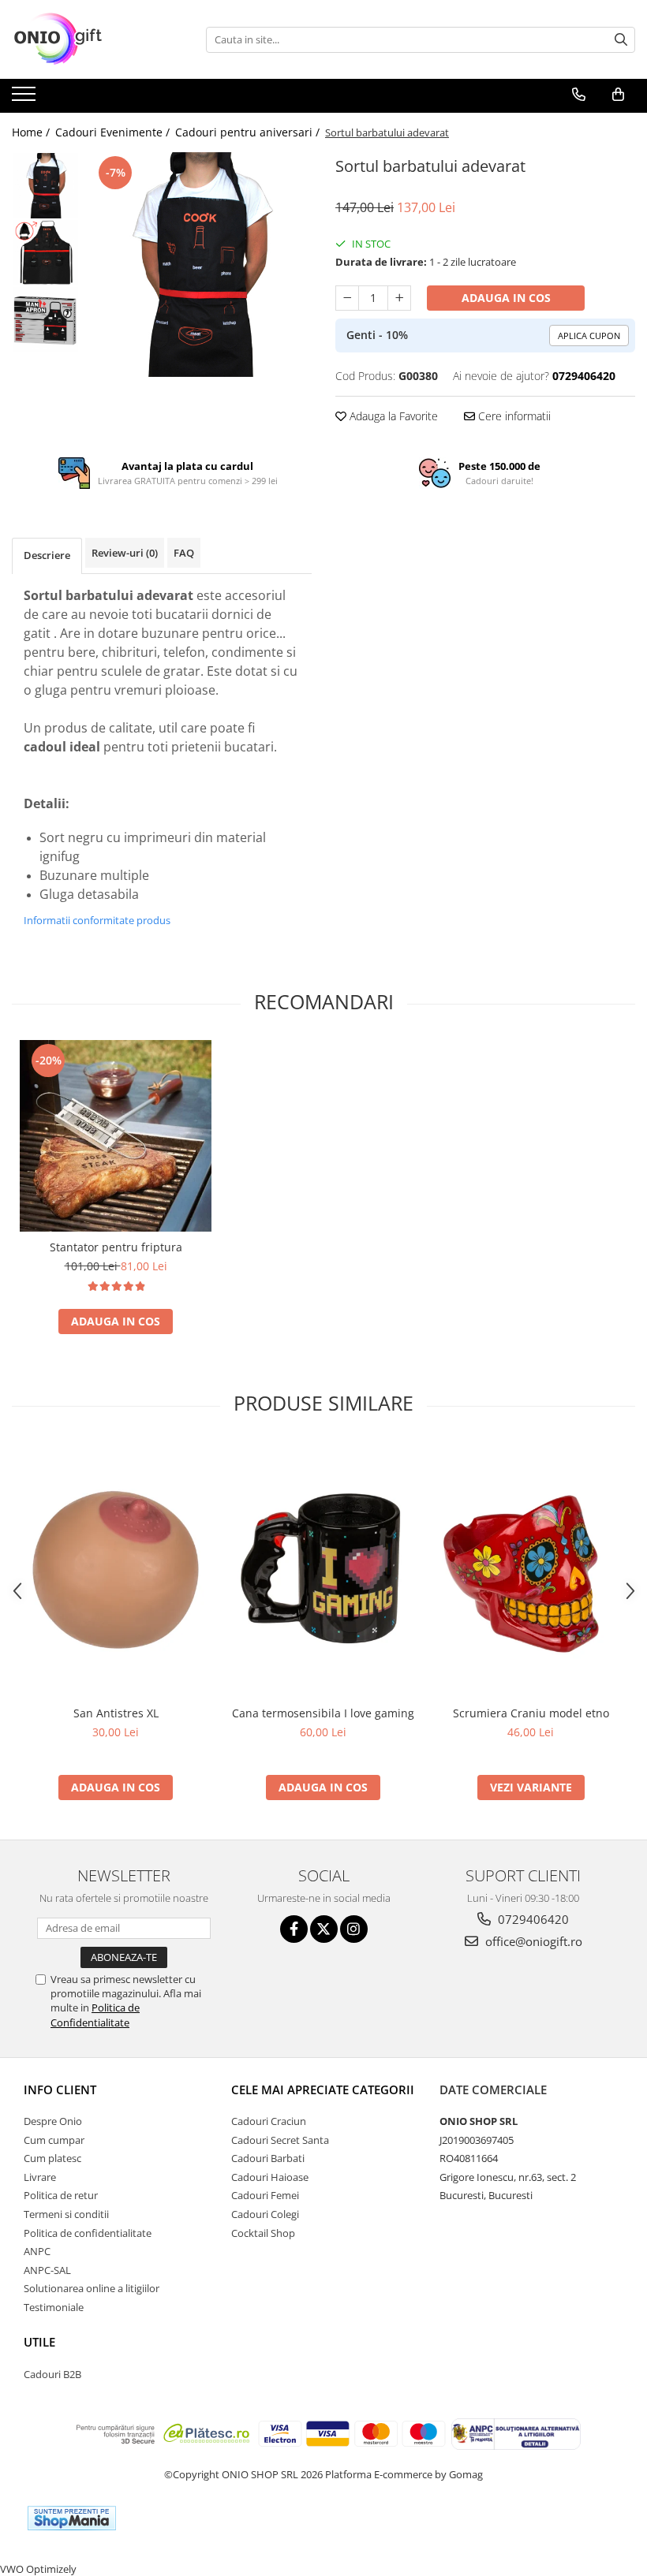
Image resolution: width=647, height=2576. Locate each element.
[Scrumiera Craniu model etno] (531, 1570)
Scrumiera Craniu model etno (531, 1713)
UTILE (39, 2342)
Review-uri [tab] (125, 553)
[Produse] (26, 99)
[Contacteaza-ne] (579, 95)
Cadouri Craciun (269, 2121)
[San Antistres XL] (116, 1570)
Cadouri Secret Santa (280, 2140)
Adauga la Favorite (392, 416)
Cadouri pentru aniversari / (249, 132)
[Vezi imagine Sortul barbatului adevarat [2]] (45, 320)
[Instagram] (354, 1929)
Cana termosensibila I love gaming (323, 1713)
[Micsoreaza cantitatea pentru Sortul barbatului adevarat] (347, 298)
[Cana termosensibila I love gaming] (323, 1570)
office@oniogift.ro (532, 1941)
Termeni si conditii (66, 2214)
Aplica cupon (589, 336)
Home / (32, 132)
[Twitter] (324, 1929)
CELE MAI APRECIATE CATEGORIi (323, 2090)
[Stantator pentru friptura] (116, 1136)
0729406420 (532, 1919)
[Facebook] (294, 1929)
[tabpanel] (199, 265)
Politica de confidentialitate (88, 2233)
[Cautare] (621, 40)
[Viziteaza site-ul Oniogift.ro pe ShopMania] (72, 2518)
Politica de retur (61, 2195)
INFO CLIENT (60, 2090)
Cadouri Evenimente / (114, 132)
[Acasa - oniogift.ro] (91, 39)
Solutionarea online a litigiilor (92, 2288)
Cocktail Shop (263, 2233)
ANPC (37, 2251)
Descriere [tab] (47, 555)
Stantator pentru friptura (116, 1247)
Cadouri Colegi (265, 2214)
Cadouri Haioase (270, 2177)
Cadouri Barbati (268, 2158)
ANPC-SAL (47, 2270)
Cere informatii (513, 416)
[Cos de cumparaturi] (618, 95)
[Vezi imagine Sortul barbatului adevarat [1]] (45, 253)
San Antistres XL (116, 1713)
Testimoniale (54, 2307)
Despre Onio (53, 2121)
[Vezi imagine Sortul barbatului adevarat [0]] (45, 186)
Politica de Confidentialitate (95, 2015)
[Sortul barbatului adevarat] (199, 265)
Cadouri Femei (265, 2195)
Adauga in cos (506, 298)
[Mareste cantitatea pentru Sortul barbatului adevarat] (399, 298)
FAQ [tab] (184, 553)
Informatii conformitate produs (97, 920)
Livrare (40, 2177)
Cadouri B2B (52, 2374)
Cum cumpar (54, 2140)
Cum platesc (52, 2158)
